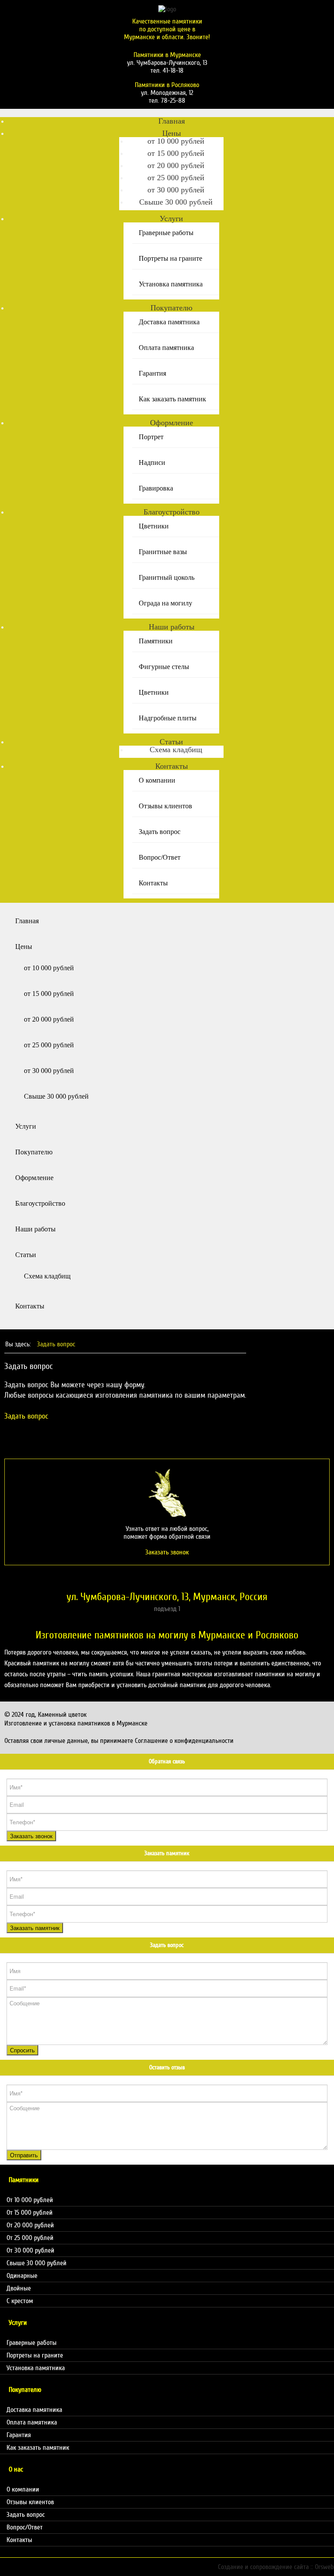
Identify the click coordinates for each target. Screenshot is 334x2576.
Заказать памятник (35, 1928)
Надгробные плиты (168, 718)
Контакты (172, 766)
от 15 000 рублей (176, 153)
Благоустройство (172, 512)
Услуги (171, 219)
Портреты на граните (170, 258)
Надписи (152, 462)
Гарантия (152, 373)
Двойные (19, 2288)
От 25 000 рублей (30, 2238)
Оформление (172, 423)
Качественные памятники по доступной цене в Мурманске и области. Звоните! (167, 29)
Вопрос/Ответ (160, 857)
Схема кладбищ (176, 750)
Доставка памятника (169, 322)
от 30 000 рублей (176, 190)
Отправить (24, 2155)
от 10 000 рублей (176, 141)
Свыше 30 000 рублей (176, 202)
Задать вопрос (160, 832)
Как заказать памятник (172, 399)
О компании (157, 780)
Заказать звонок (31, 1836)
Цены (172, 133)
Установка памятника (171, 284)
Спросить (22, 2050)
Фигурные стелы (164, 667)
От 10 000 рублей (30, 2200)
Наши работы (172, 627)
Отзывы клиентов (165, 806)
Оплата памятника (166, 348)
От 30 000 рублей (30, 2250)
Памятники (156, 641)
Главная (172, 121)
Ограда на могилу (165, 603)
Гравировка (156, 488)
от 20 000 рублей (176, 165)
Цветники (154, 526)
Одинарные (22, 2276)
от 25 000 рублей (176, 178)
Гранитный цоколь (167, 577)
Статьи (171, 742)
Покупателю (171, 308)
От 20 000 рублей (30, 2225)
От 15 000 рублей (30, 2213)
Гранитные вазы (163, 552)
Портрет (151, 437)
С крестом (20, 2301)
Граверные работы (166, 233)
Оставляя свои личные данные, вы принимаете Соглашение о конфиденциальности (119, 1741)
